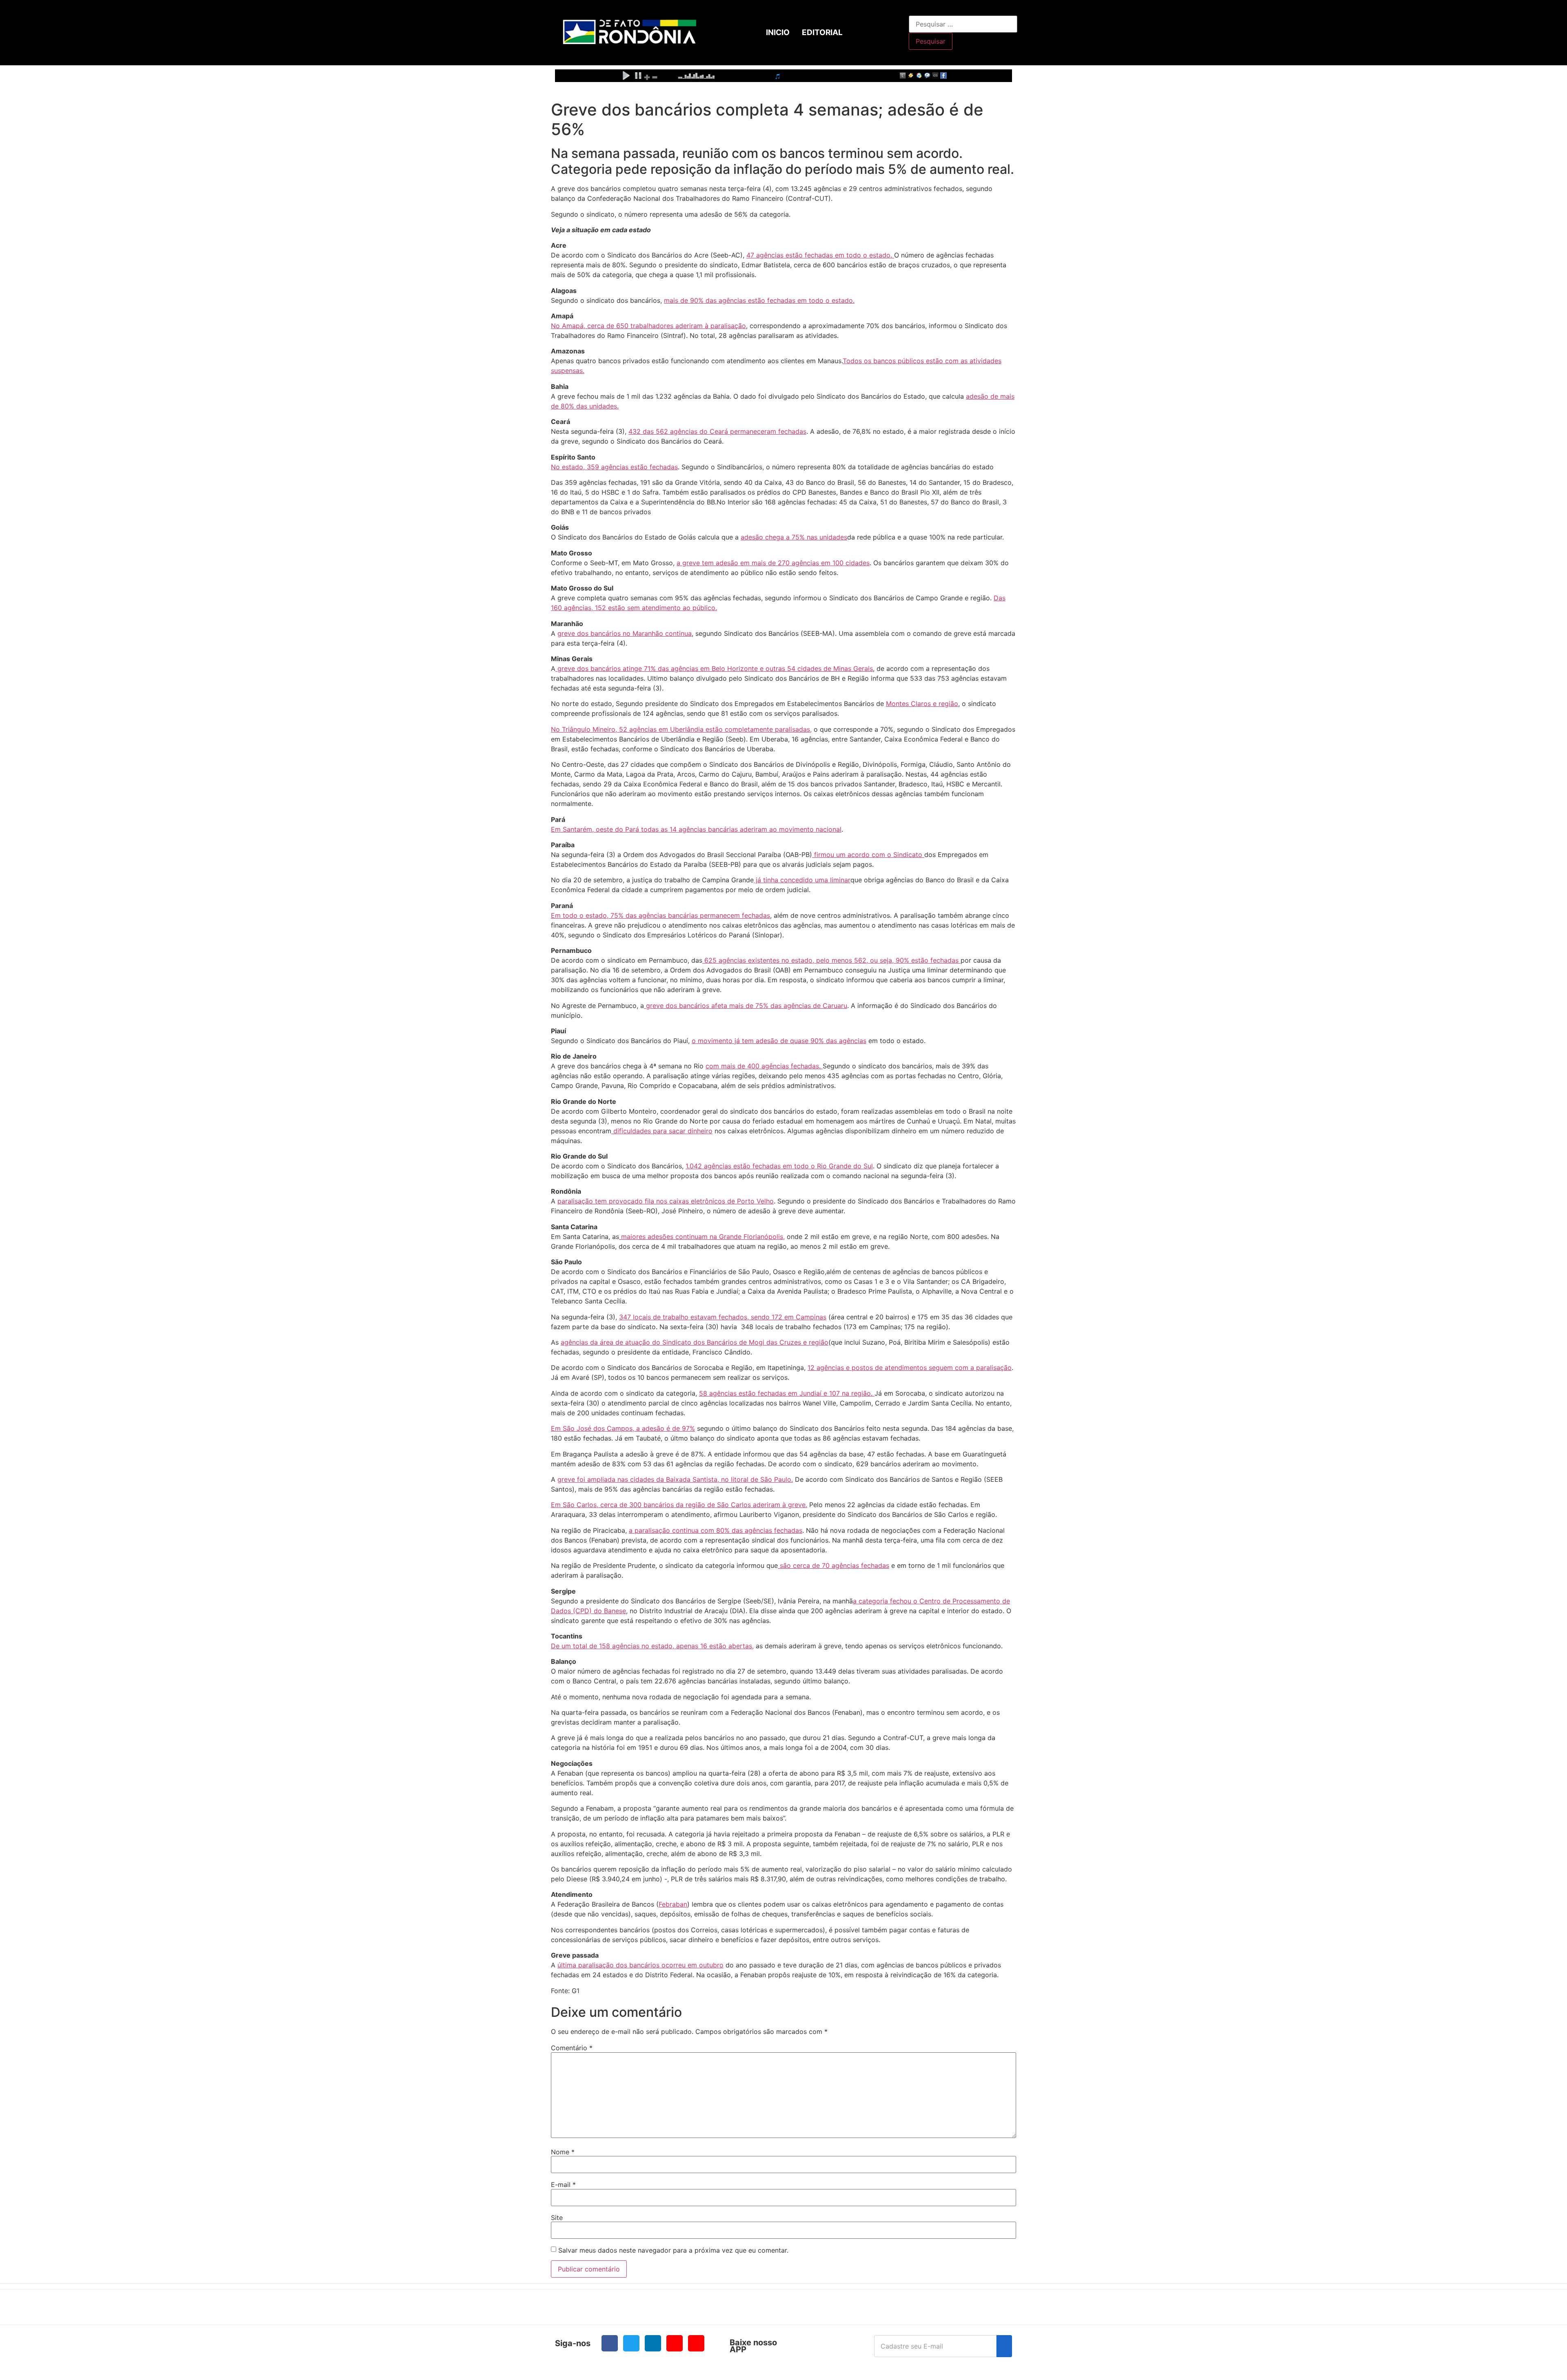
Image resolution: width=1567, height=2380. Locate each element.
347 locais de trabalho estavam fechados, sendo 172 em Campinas (723, 1317)
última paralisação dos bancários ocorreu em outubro (640, 1965)
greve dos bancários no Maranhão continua (625, 633)
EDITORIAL (822, 32)
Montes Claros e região (922, 704)
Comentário (572, 2048)
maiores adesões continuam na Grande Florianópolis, (702, 1237)
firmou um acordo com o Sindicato (868, 855)
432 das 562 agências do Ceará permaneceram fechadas (717, 431)
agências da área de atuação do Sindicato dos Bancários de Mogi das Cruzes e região (695, 1342)
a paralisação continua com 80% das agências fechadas (716, 1530)
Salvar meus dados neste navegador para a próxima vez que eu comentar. (673, 2250)
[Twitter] (631, 2343)
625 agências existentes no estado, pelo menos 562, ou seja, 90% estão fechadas (831, 960)
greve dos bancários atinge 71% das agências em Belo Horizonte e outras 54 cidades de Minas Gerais (714, 668)
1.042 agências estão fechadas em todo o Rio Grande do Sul (779, 1166)
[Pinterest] (696, 2343)
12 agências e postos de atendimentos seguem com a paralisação (910, 1368)
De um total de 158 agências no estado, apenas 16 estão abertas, (652, 1646)
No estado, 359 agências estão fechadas (614, 467)
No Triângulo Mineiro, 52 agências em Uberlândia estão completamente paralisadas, (681, 729)
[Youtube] (675, 2343)
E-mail (563, 2185)
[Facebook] (610, 2343)
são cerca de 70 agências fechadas (833, 1565)
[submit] (1004, 2346)
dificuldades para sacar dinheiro (662, 1131)
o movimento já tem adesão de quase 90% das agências (779, 1041)
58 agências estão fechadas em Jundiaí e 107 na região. (787, 1393)
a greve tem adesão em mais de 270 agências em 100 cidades (773, 563)
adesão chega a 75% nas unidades (794, 537)
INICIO (778, 32)
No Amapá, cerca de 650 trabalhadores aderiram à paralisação (648, 326)
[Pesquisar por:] (963, 24)
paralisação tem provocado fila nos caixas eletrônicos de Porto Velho (666, 1201)
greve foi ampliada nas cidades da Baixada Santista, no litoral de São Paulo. (675, 1479)
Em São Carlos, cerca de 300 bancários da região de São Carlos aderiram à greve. (679, 1505)
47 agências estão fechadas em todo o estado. (820, 255)
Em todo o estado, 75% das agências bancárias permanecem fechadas (660, 915)
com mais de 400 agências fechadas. (764, 1066)
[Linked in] (653, 2343)
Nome (563, 2152)
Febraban (673, 1904)
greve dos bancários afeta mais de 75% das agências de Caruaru (746, 1006)
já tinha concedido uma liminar (802, 880)
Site (557, 2218)
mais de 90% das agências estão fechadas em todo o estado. (759, 300)
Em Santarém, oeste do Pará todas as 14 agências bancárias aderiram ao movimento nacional (696, 829)
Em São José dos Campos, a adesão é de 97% (623, 1428)
